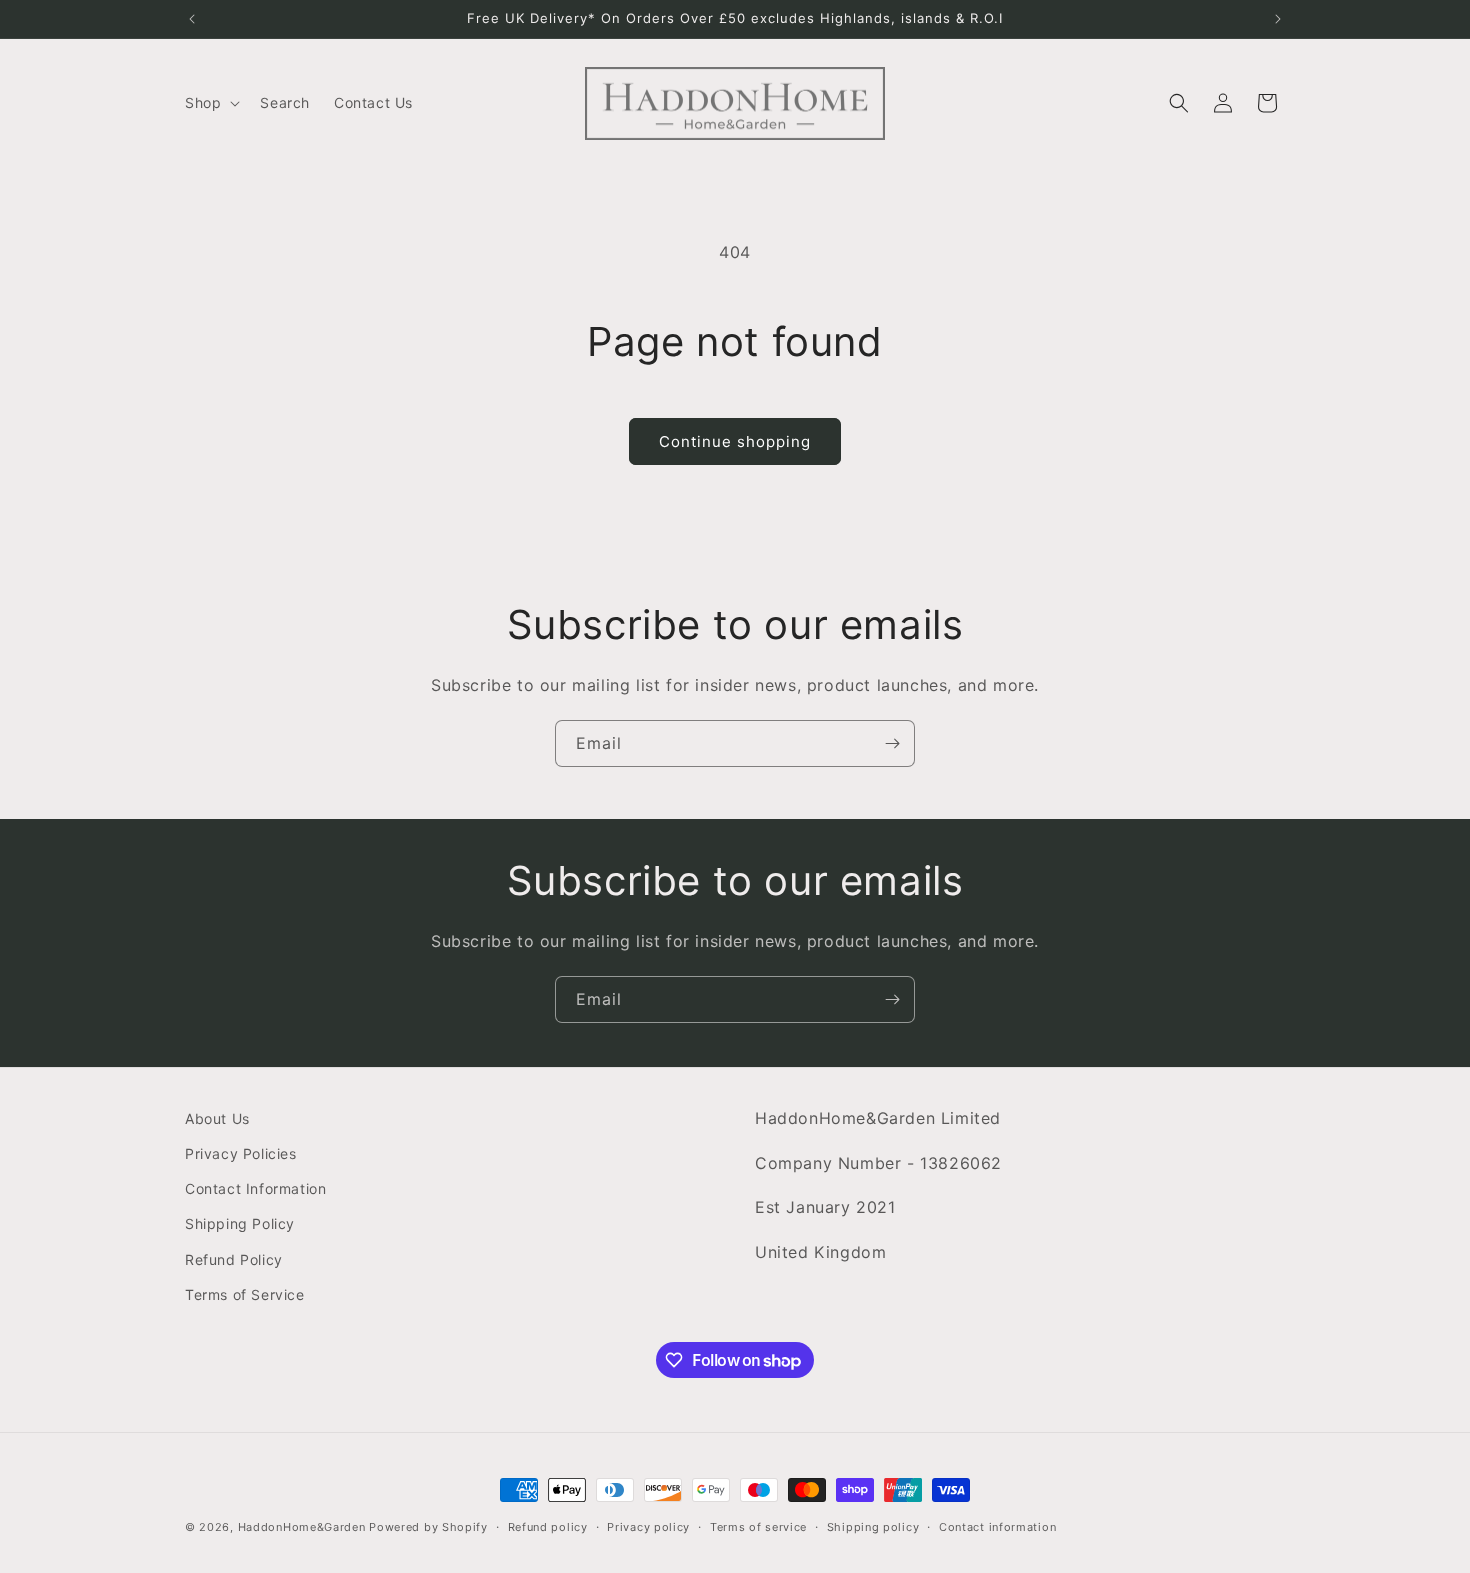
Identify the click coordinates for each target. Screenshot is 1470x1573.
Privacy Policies (241, 1153)
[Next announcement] (1278, 19)
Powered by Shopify (428, 1527)
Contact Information (255, 1188)
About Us (217, 1118)
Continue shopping (735, 441)
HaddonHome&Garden (302, 1527)
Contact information (997, 1527)
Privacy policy (648, 1527)
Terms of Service (245, 1294)
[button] (210, 103)
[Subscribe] (892, 743)
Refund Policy (234, 1259)
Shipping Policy (240, 1223)
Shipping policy (873, 1527)
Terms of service (758, 1527)
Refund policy (548, 1527)
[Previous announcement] (192, 19)
